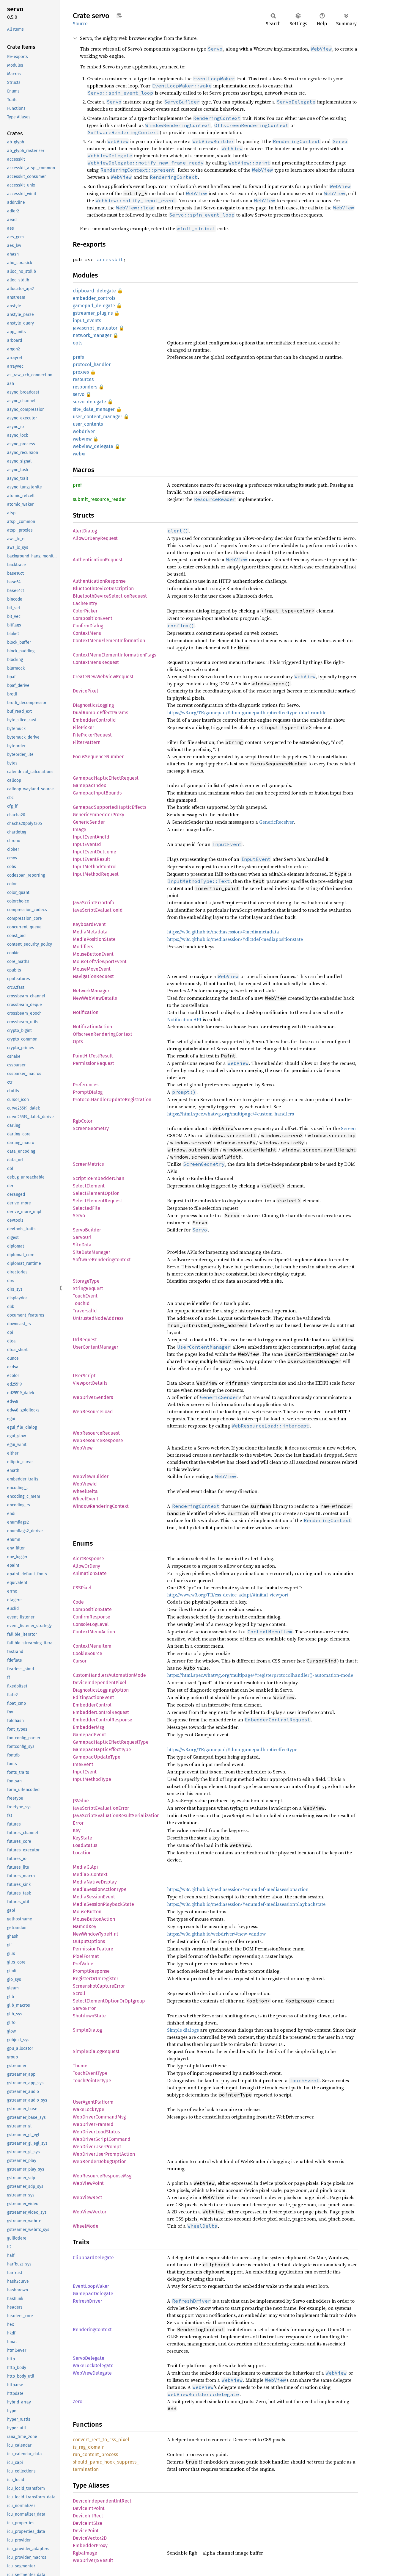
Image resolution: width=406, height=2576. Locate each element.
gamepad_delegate (94, 306)
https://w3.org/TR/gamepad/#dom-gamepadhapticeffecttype (232, 1749)
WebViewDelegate (92, 2373)
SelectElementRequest (97, 1201)
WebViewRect (88, 2197)
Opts (78, 1042)
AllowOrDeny (86, 1566)
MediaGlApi (85, 1867)
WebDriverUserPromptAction (104, 2154)
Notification (86, 1012)
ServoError (84, 2008)
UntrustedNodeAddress (98, 1318)
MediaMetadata (90, 932)
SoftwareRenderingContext (102, 1260)
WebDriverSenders (93, 1397)
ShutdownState (89, 2016)
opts (78, 343)
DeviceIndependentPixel (100, 1683)
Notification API (184, 1019)
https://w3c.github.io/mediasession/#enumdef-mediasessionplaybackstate (246, 1904)
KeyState (82, 1838)
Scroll (79, 1993)
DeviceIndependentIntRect (102, 2501)
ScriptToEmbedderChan (99, 1178)
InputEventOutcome (95, 852)
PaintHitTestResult (93, 1056)
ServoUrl (82, 1237)
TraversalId (85, 1311)
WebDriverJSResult (93, 2560)
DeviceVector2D (90, 2538)
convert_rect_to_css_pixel (101, 2440)
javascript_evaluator (95, 328)
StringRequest (88, 1288)
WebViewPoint (88, 2183)
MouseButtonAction (94, 1919)
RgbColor (83, 1121)
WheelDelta (85, 1491)
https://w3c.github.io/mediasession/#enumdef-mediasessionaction (238, 1889)
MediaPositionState (94, 939)
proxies (81, 372)
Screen (348, 1128)
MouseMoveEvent (92, 969)
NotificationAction (92, 1027)
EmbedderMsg (88, 1727)
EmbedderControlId (94, 720)
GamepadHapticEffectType (102, 1750)
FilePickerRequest (92, 735)
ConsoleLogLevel (91, 1624)
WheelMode (86, 2226)
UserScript (84, 1376)
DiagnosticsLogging (93, 705)
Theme (80, 2066)
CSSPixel (82, 1588)
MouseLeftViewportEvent (100, 962)
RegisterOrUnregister (96, 1979)
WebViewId (85, 1484)
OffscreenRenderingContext (103, 1034)
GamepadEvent (89, 1735)
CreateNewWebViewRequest (103, 677)
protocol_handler (92, 365)
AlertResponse (88, 1559)
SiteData (82, 1245)
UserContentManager (96, 1347)
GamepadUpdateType (97, 1757)
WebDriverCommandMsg (99, 2117)
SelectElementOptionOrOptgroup (109, 2001)
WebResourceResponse (98, 1440)
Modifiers (83, 947)
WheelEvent (86, 1499)
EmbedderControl (92, 1705)
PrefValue (83, 1964)
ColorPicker (85, 611)
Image (80, 829)
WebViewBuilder (91, 1476)
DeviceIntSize (88, 2523)
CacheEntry (85, 603)
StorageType (86, 1281)
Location (82, 1853)
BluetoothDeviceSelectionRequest (110, 596)
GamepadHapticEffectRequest (106, 778)
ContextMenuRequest (96, 662)
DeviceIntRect (88, 2516)
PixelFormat (86, 1956)
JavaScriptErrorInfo (93, 903)
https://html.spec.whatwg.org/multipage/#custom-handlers (230, 1114)
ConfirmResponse (92, 1617)
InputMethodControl (95, 867)
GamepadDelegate (93, 2294)
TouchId (81, 1303)
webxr (79, 454)
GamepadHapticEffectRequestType (111, 1742)
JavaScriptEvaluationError (101, 1808)
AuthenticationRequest (98, 560)
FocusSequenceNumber (98, 757)
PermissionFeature (93, 1949)
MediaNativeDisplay (95, 1882)
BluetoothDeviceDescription (103, 589)
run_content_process (95, 2454)
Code (78, 1602)
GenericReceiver (276, 822)
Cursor (80, 1661)
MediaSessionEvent (94, 1897)
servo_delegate (89, 402)
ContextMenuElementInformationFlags (114, 655)
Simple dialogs (183, 2030)
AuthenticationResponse (99, 581)
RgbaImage (85, 2553)
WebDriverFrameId (93, 2124)
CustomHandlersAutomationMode (109, 1675)
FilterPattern (87, 742)
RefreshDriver (88, 2301)
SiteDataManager (92, 1252)
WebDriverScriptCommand (102, 2139)
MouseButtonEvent (93, 954)
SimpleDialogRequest (96, 2051)
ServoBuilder (87, 1230)
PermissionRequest (93, 1063)
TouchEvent (85, 1296)
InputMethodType (92, 1779)
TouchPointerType (92, 2081)
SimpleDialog (87, 2030)
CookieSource (88, 1653)
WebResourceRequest (96, 1433)
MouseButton (87, 1912)
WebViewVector (90, 2212)
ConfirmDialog (88, 626)
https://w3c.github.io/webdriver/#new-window (216, 1934)
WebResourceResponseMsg (102, 2176)
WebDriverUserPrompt (97, 2147)
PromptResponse (91, 1971)
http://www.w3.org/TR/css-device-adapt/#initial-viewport (228, 1595)
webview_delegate (93, 446)
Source (80, 24)
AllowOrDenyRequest (95, 538)
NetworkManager (91, 991)
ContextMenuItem (92, 1646)
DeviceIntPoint (89, 2508)
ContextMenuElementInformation (109, 641)
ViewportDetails (90, 1383)
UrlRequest (85, 1340)
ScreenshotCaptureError (99, 1986)
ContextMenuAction (94, 1632)
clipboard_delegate (94, 291)
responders (85, 387)
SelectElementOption (96, 1193)
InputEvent (85, 1772)
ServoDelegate (89, 2358)
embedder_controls (94, 298)
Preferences (86, 1085)
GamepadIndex (89, 785)
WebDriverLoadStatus (96, 2132)
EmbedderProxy (90, 2546)
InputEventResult (92, 859)
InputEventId (87, 844)
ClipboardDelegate (93, 2258)
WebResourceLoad (93, 1412)
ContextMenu (87, 633)
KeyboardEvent (89, 924)
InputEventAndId (91, 837)
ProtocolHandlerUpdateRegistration (112, 1100)
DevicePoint (86, 2531)
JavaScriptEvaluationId (98, 910)
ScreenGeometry (91, 1128)
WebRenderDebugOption (100, 2161)
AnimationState (90, 1573)
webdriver (84, 431)
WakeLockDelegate (93, 2366)
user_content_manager (97, 417)
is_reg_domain (89, 2447)
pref (77, 485)
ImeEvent (83, 1764)
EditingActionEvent (93, 1697)
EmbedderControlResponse (103, 1720)
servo (79, 394)
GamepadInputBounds (97, 793)
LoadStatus (85, 1845)
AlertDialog (85, 531)
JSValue (81, 1801)
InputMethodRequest (96, 874)
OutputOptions (89, 1941)
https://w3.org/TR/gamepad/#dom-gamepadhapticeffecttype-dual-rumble (247, 712)
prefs (78, 357)
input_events (87, 321)
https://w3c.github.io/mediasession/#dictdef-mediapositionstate (235, 939)
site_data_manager (94, 409)
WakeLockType (89, 2109)
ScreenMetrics (88, 1164)
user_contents (88, 424)
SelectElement (89, 1186)
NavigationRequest (93, 976)
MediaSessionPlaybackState (103, 1904)
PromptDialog (88, 1092)
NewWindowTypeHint (96, 1934)
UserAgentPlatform (93, 2102)
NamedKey (85, 1926)
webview (82, 439)
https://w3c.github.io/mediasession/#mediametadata (223, 932)
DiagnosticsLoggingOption (101, 1690)
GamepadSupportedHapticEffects (110, 807)
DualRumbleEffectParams (100, 713)
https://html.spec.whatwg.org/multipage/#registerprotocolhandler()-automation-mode (260, 1675)
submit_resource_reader (99, 499)
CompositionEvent (93, 618)
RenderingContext (92, 2330)
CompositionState (92, 1609)
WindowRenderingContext (101, 1506)
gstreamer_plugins (93, 313)
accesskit (110, 259)
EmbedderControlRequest (101, 1712)
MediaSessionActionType (100, 1889)
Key (77, 1830)
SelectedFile (86, 1208)
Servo (79, 1216)
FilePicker (84, 727)
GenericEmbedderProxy (99, 815)
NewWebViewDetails (95, 998)
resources (83, 379)
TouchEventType (90, 2073)
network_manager (92, 335)
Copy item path (119, 15)
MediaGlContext (90, 1874)
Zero (78, 2402)
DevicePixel (85, 691)
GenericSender (89, 822)
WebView (83, 1448)
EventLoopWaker (91, 2286)
